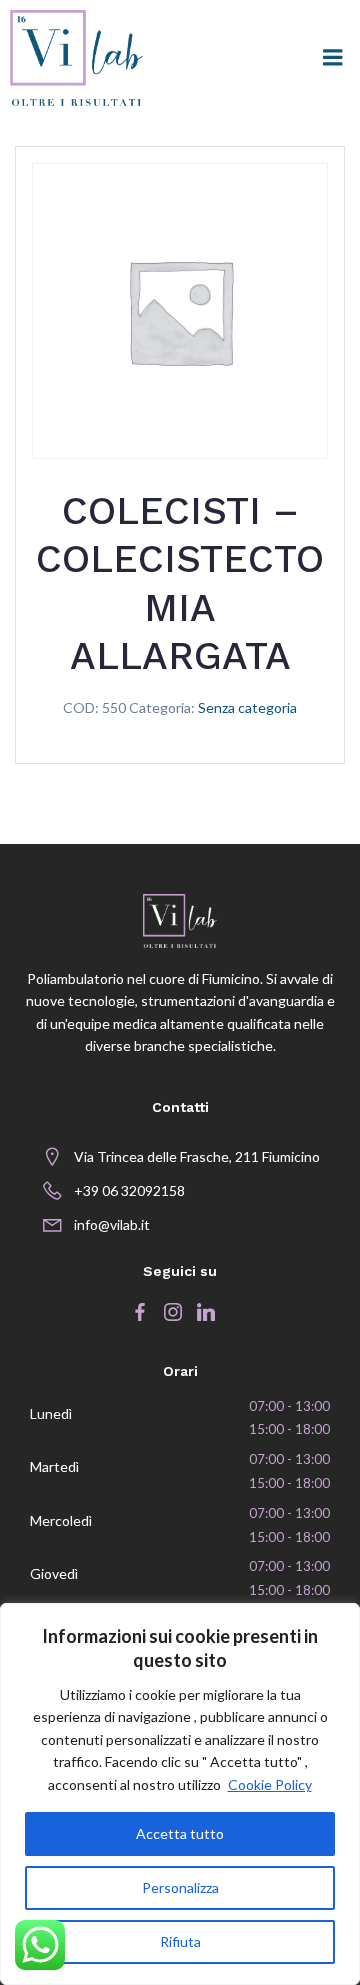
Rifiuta (180, 1941)
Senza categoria (247, 707)
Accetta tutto (180, 1833)
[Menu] (333, 58)
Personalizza (180, 1887)
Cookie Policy (270, 1784)
